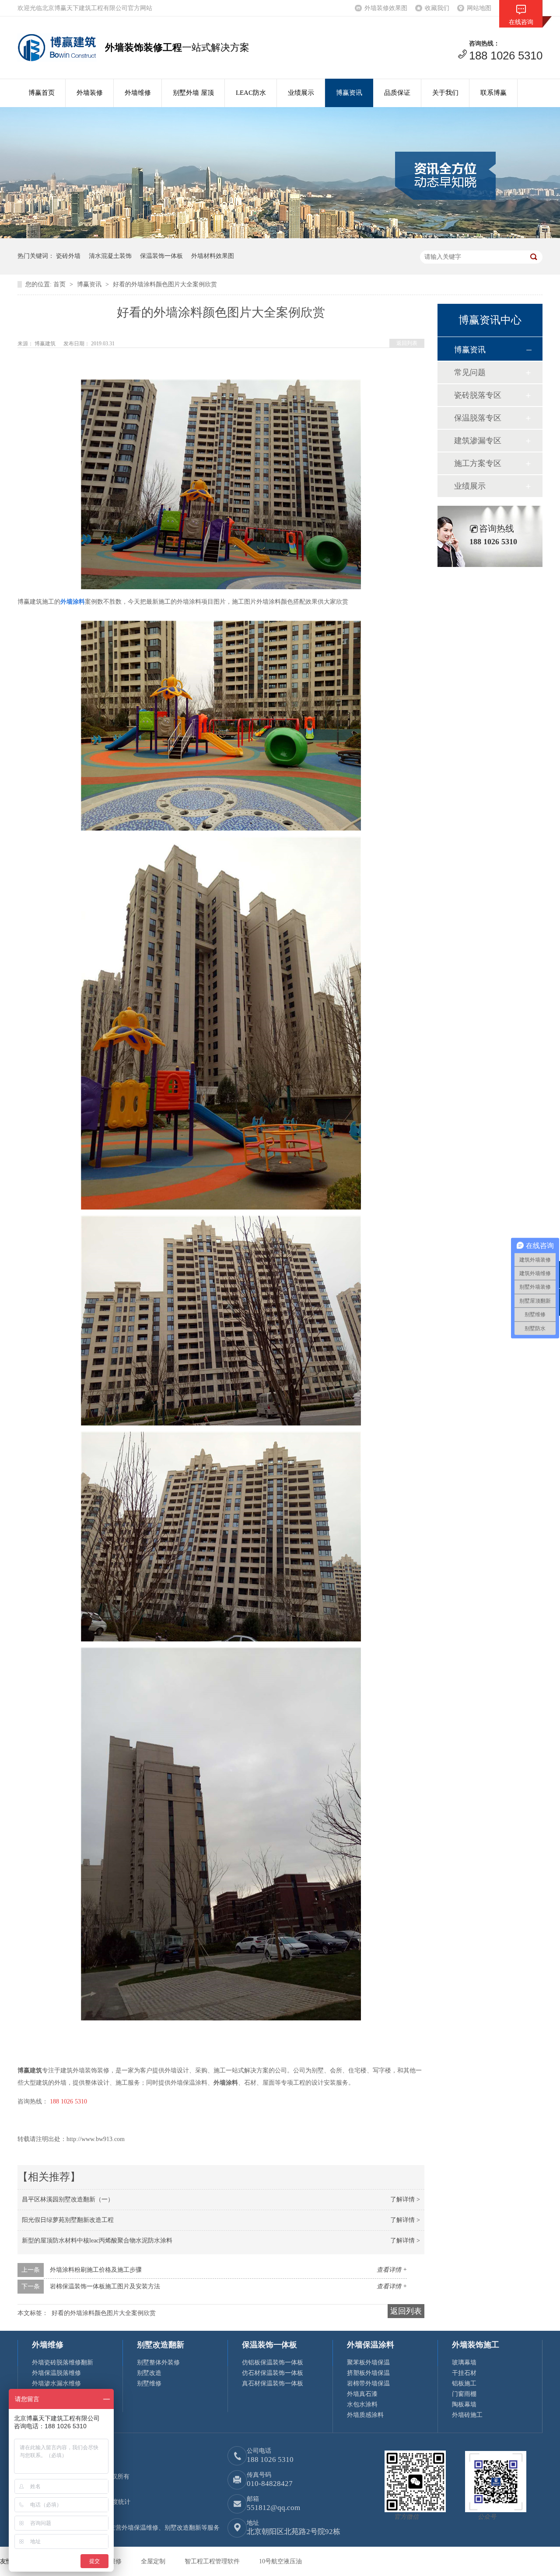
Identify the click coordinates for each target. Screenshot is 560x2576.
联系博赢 (493, 93)
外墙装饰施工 (476, 2345)
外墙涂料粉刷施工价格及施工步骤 (96, 2270)
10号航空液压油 (280, 2561)
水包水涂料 (362, 2404)
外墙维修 (138, 93)
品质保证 (397, 93)
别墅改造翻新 (161, 2345)
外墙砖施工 (467, 2415)
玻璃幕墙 (464, 2362)
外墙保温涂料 (371, 2345)
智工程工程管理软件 (213, 2561)
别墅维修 (149, 2383)
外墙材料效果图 (213, 256)
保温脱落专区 (478, 418)
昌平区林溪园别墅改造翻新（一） (68, 2199)
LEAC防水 (251, 93)
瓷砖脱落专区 (478, 395)
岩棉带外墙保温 (368, 2383)
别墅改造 (149, 2373)
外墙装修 (90, 93)
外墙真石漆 (362, 2394)
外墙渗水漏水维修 (56, 2383)
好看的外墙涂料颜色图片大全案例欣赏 (165, 284)
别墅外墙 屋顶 (193, 93)
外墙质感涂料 (365, 2415)
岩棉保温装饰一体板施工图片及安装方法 (105, 2286)
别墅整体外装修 (158, 2362)
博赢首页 (42, 93)
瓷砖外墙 (68, 256)
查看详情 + (392, 2270)
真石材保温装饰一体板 (273, 2383)
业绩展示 (301, 93)
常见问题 (470, 372)
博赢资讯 (349, 93)
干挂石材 (464, 2373)
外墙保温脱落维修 (56, 2373)
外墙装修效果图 (386, 8)
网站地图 (479, 8)
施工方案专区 (478, 463)
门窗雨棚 (464, 2394)
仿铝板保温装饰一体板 (273, 2362)
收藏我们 (437, 8)
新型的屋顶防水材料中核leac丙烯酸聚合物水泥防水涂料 (97, 2241)
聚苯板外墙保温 (368, 2362)
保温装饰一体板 (161, 256)
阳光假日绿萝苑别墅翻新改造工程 (68, 2220)
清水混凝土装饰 (110, 256)
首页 (60, 284)
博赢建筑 (46, 344)
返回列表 (407, 343)
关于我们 (445, 93)
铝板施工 (464, 2383)
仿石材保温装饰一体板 (273, 2373)
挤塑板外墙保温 (368, 2373)
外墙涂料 (73, 602)
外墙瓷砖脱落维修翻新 (63, 2362)
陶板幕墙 (464, 2404)
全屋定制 (154, 2561)
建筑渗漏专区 (478, 441)
